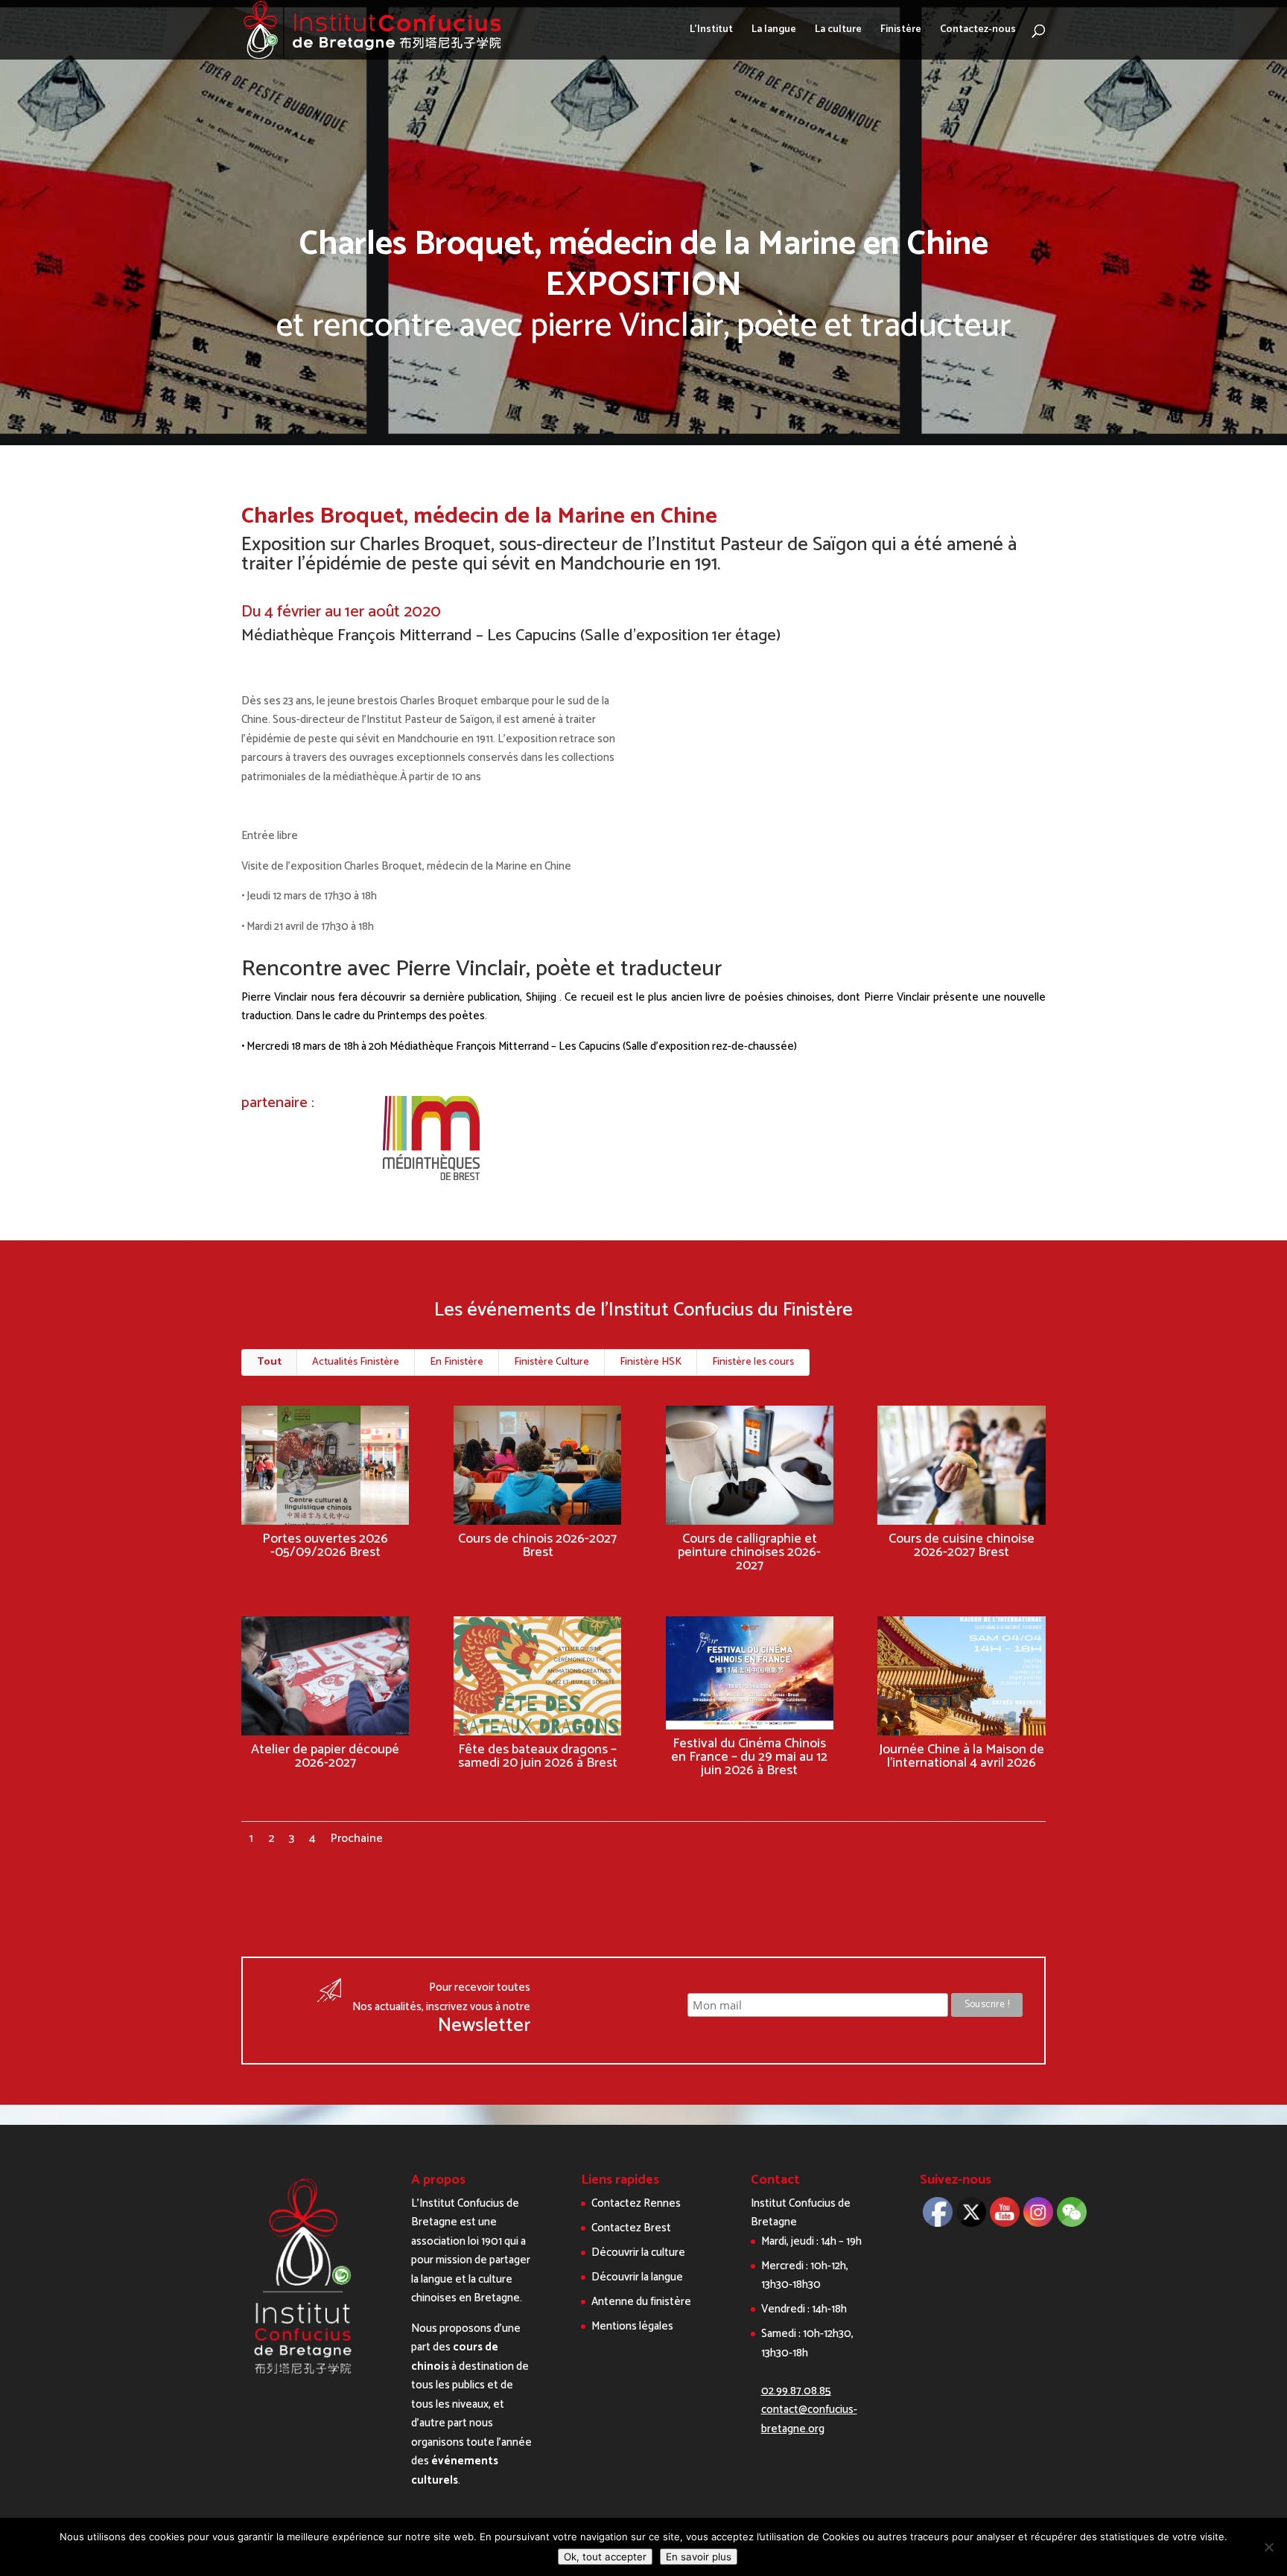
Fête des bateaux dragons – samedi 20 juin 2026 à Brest (538, 1756)
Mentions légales (632, 2326)
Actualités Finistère (356, 1362)
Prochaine (357, 1839)
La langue (774, 31)
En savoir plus (699, 2557)
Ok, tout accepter (605, 2557)
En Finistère (457, 1362)
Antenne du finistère (641, 2302)
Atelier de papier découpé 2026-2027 (325, 1756)
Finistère (901, 31)
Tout (269, 1362)
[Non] (1268, 2547)
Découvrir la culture (638, 2253)
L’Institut (711, 31)
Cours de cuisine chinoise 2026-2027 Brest (962, 1546)
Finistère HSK (651, 1362)
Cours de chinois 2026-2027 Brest (537, 1546)
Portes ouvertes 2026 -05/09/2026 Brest (325, 1546)
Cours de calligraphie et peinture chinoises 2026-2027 (749, 1552)
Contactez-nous (978, 31)
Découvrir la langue (637, 2277)
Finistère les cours (753, 1362)
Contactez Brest (631, 2228)
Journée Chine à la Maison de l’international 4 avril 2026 (962, 1756)
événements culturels (455, 2471)
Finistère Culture (552, 1362)
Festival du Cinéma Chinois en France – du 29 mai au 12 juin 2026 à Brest (749, 1757)
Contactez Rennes (636, 2203)
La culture (838, 31)
